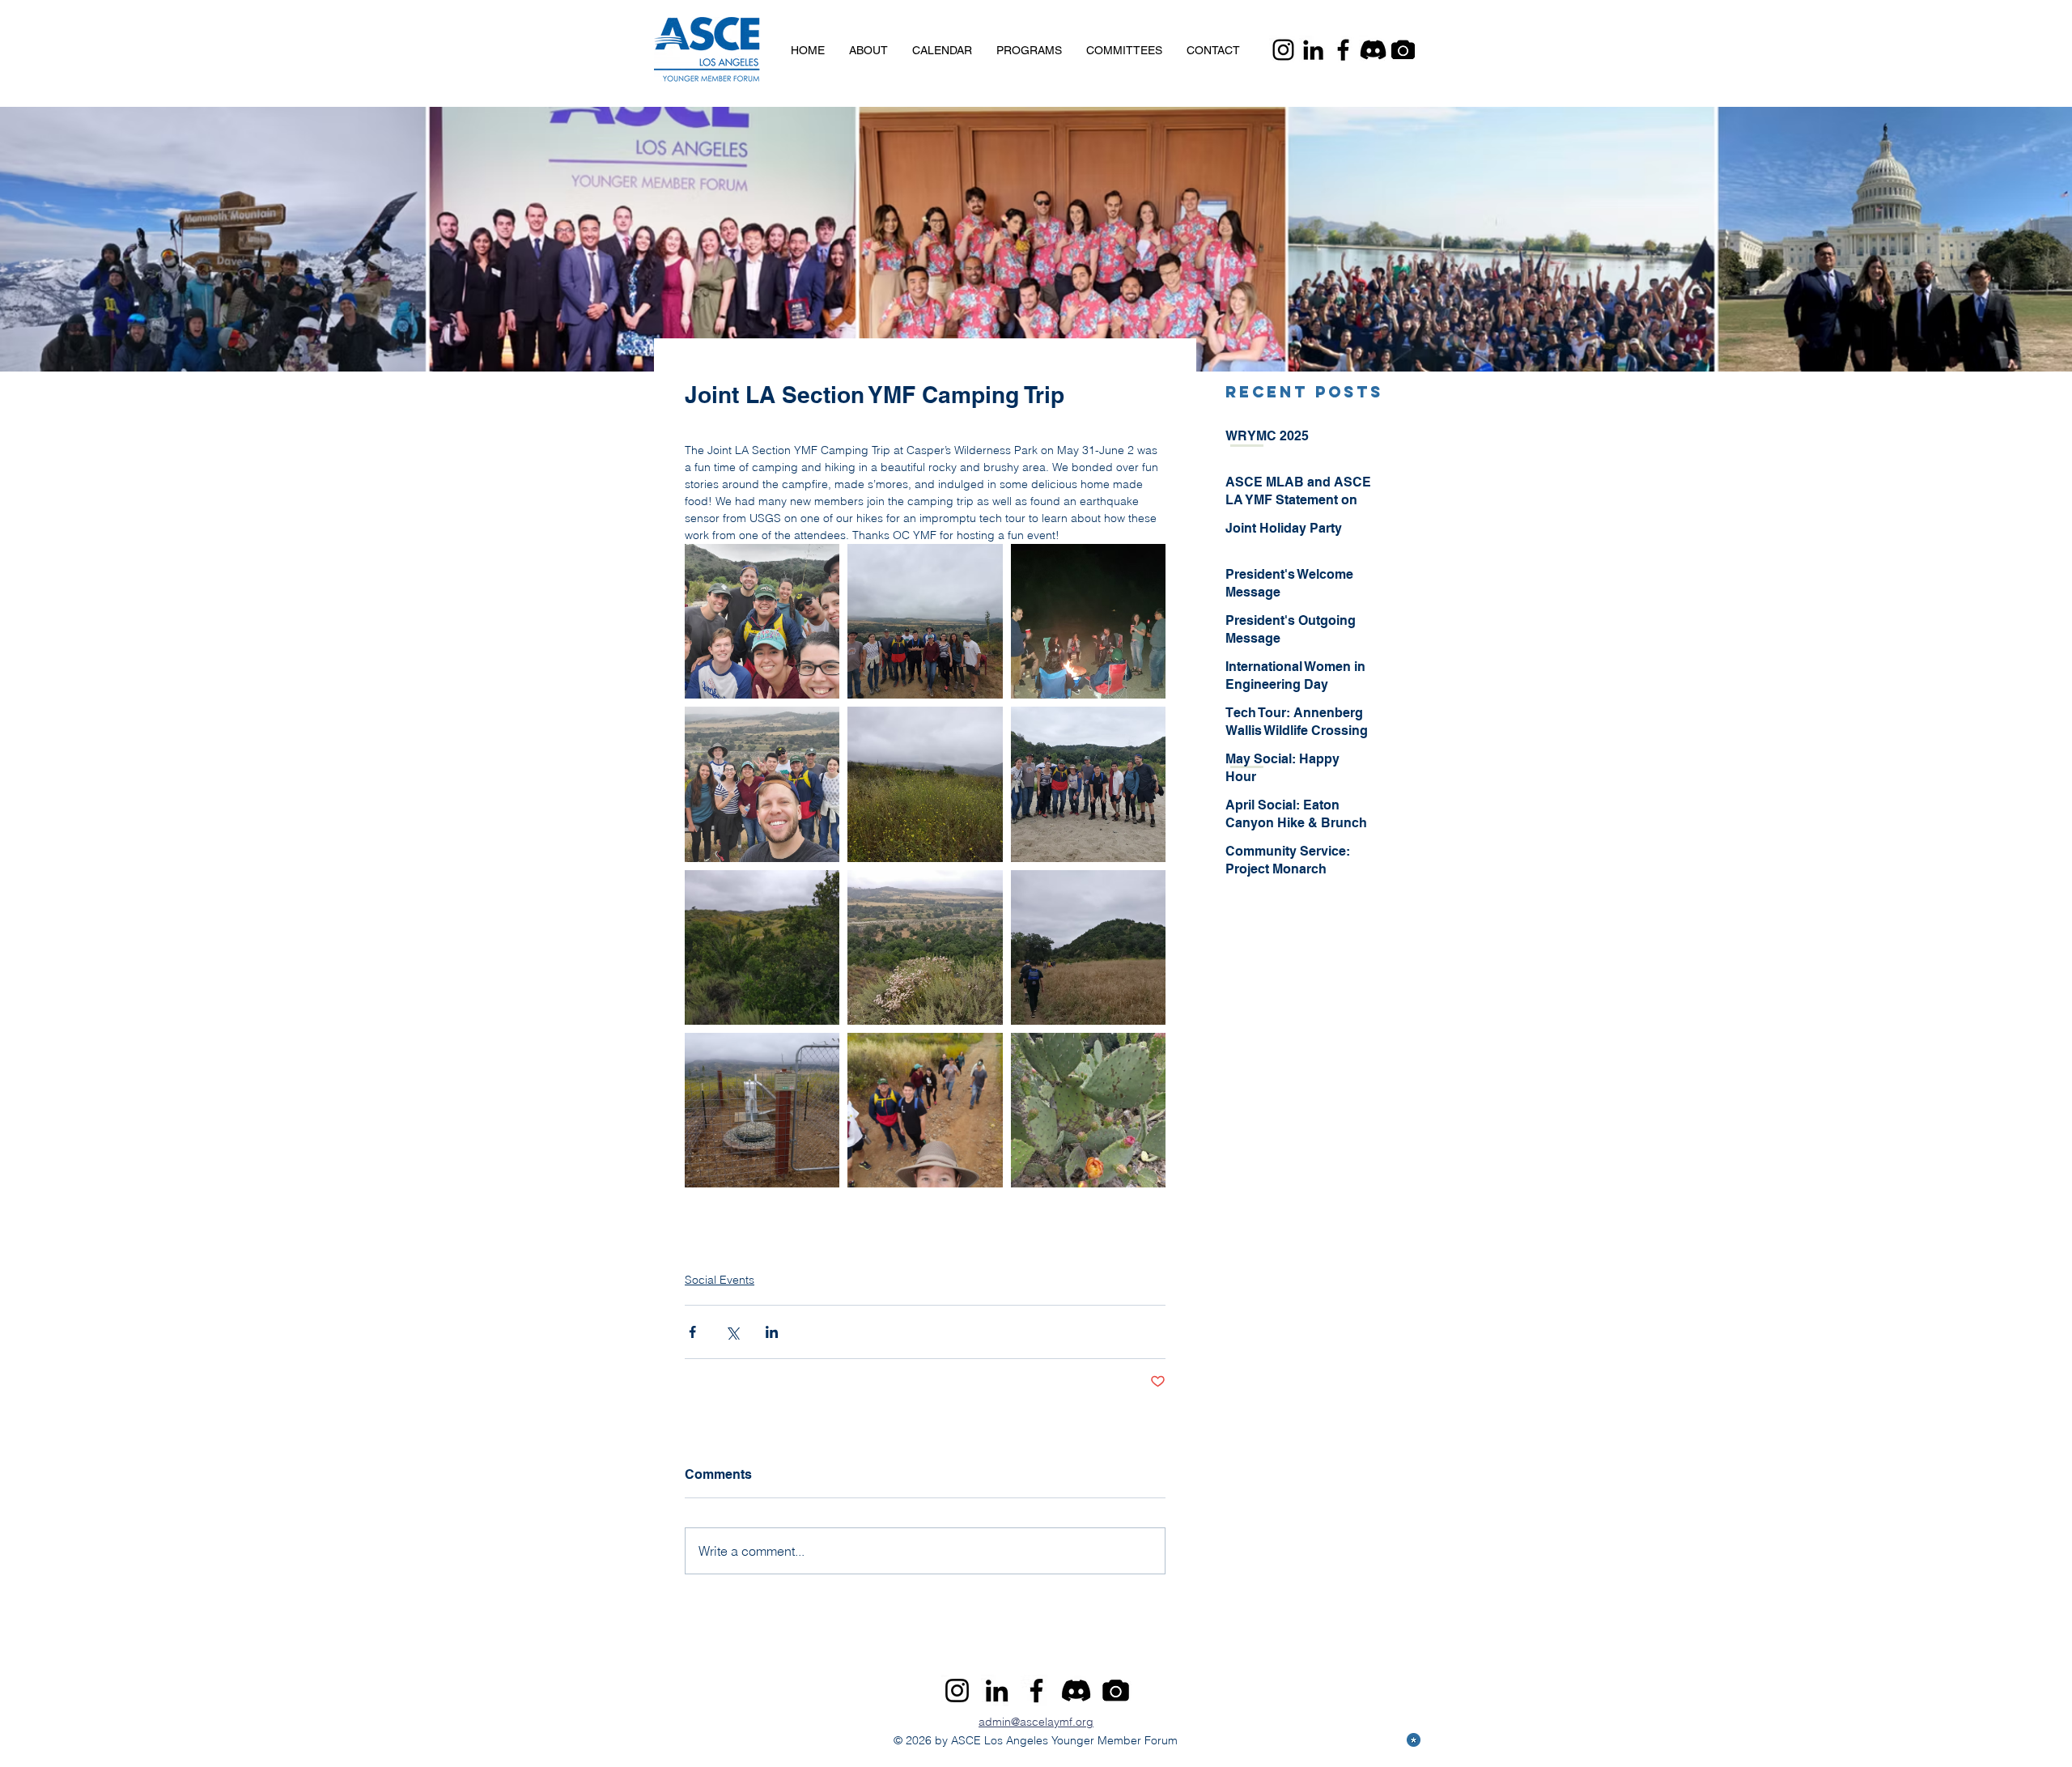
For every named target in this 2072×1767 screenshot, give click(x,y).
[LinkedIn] (1313, 50)
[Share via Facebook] (692, 1332)
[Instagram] (1283, 50)
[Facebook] (1343, 50)
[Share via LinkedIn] (772, 1332)
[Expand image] (762, 621)
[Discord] (1373, 50)
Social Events (720, 1280)
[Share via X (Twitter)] (732, 1332)
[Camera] (1403, 50)
